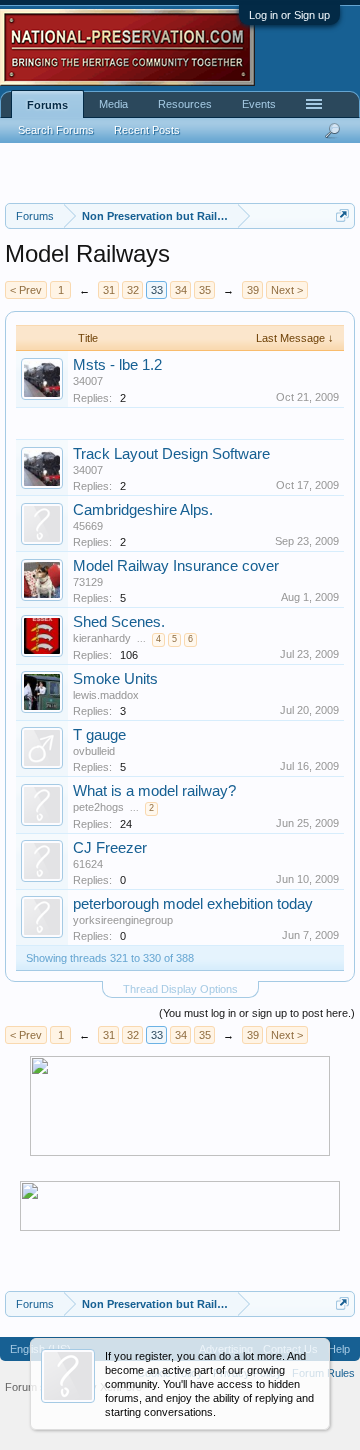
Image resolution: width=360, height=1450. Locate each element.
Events (259, 104)
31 (109, 290)
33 (157, 290)
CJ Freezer (110, 848)
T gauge (99, 735)
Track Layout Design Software (171, 454)
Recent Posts (147, 130)
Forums (47, 105)
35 (205, 290)
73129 (88, 582)
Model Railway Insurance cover (176, 566)
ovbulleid (94, 751)
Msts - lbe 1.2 (117, 365)
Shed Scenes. (119, 622)
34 (181, 290)
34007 (88, 381)
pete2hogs (98, 807)
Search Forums (56, 130)
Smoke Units (115, 679)
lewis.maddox (106, 695)
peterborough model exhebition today (193, 904)
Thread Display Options (180, 989)
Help (339, 1349)
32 (133, 290)
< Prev (26, 290)
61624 (88, 864)
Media (113, 104)
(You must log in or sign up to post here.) (257, 1013)
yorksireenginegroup (123, 920)
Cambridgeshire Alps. (143, 510)
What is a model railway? (154, 791)
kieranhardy (102, 638)
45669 (88, 526)
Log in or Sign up (289, 15)
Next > (287, 290)
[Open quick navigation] (342, 215)
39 (253, 290)
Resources (185, 104)
